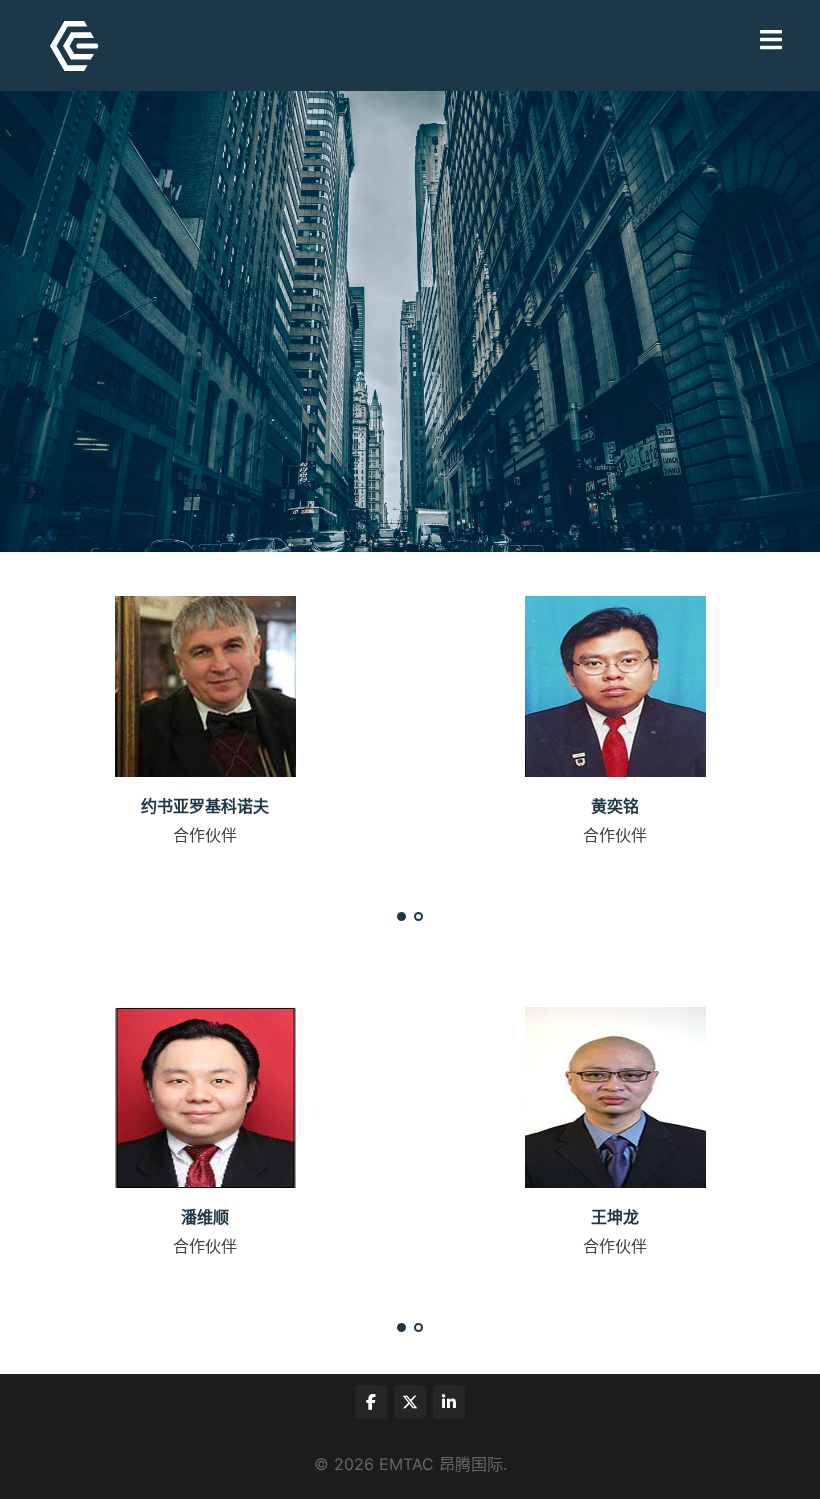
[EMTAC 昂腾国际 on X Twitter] (410, 1402)
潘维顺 (205, 1217)
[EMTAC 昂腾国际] (74, 44)
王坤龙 (615, 1217)
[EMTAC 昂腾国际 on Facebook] (371, 1402)
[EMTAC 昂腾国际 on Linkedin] (449, 1402)
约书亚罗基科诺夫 (205, 806)
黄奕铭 (615, 806)
